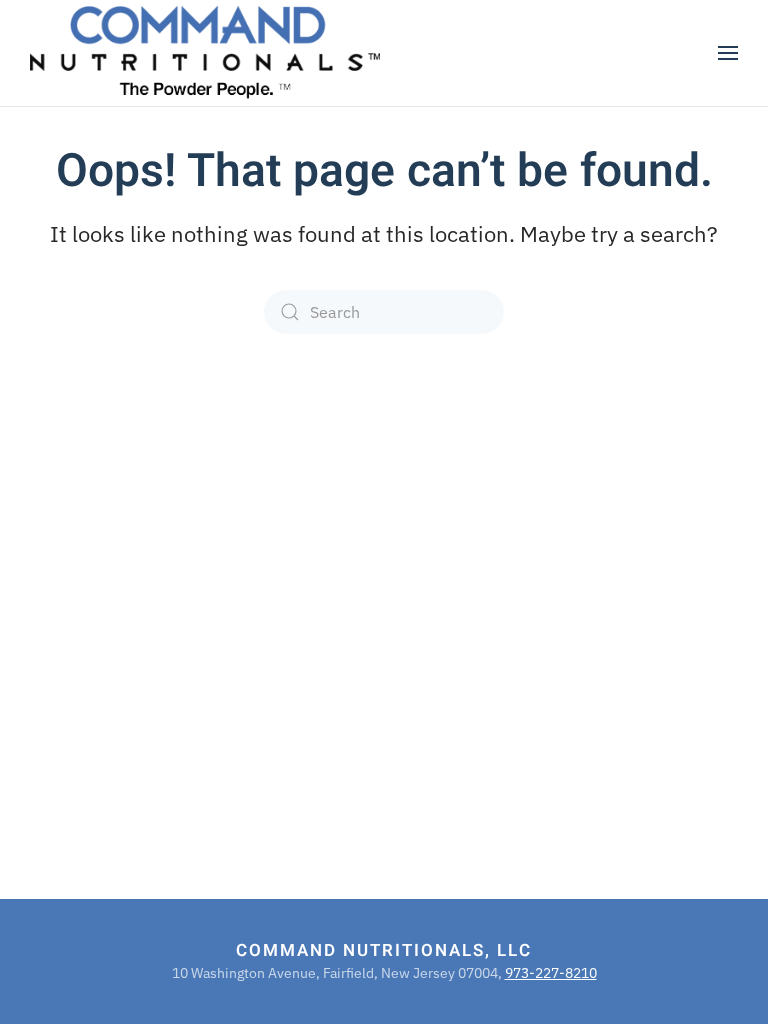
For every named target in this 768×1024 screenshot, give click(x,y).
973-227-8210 (551, 973)
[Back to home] (205, 53)
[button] (728, 53)
